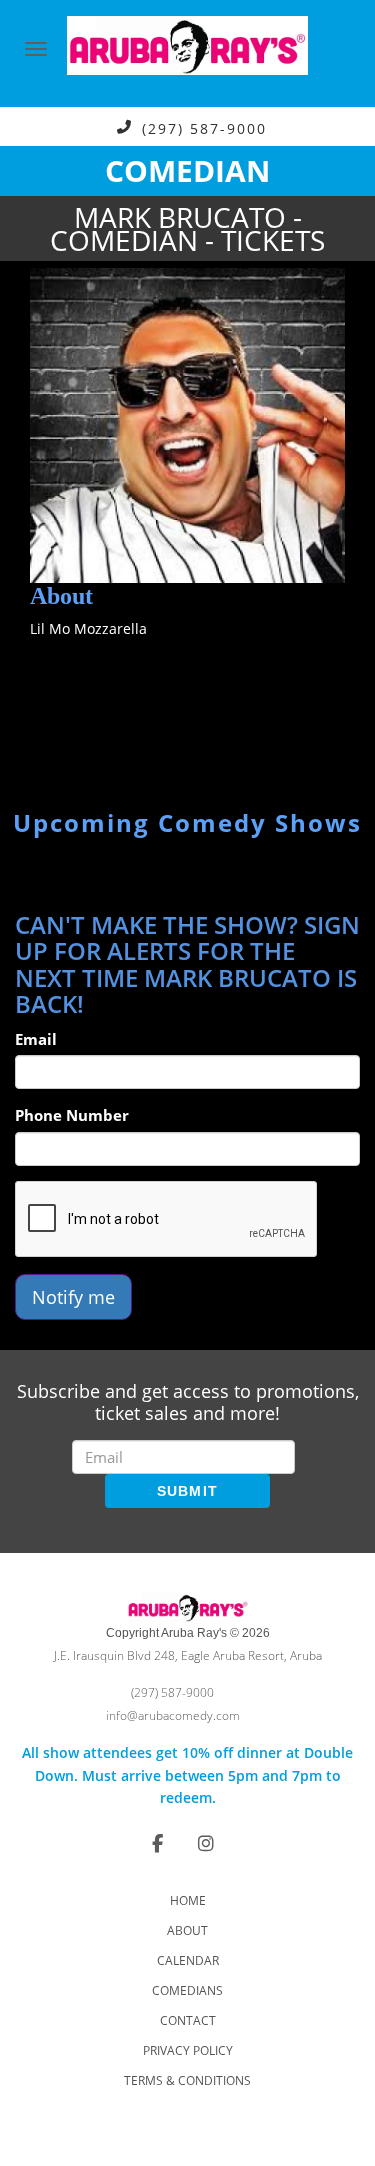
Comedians (187, 1990)
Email (36, 1039)
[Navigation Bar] (36, 49)
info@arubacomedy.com (173, 1715)
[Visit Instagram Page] (206, 1843)
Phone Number (72, 1115)
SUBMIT (188, 1491)
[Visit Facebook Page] (157, 1843)
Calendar (188, 1960)
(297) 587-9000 (204, 127)
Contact (188, 2020)
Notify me (73, 1297)
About (187, 1930)
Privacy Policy (188, 2050)
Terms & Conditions (187, 2080)
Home (188, 1900)
